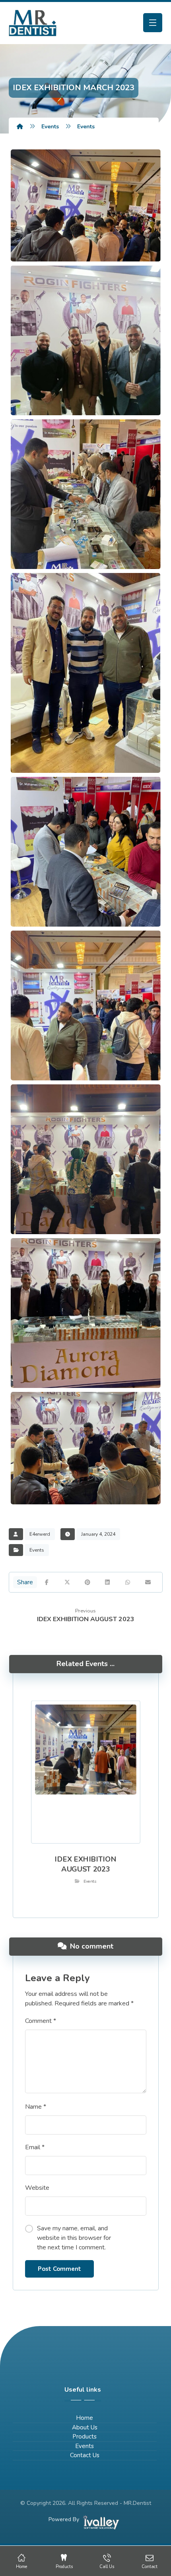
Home (85, 2418)
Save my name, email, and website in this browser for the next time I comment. (74, 2238)
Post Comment (59, 2269)
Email (35, 2147)
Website (37, 2188)
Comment (41, 2021)
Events (37, 1550)
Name (36, 2107)
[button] (153, 23)
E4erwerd (40, 1534)
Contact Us (85, 2455)
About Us (85, 2427)
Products (85, 2437)
